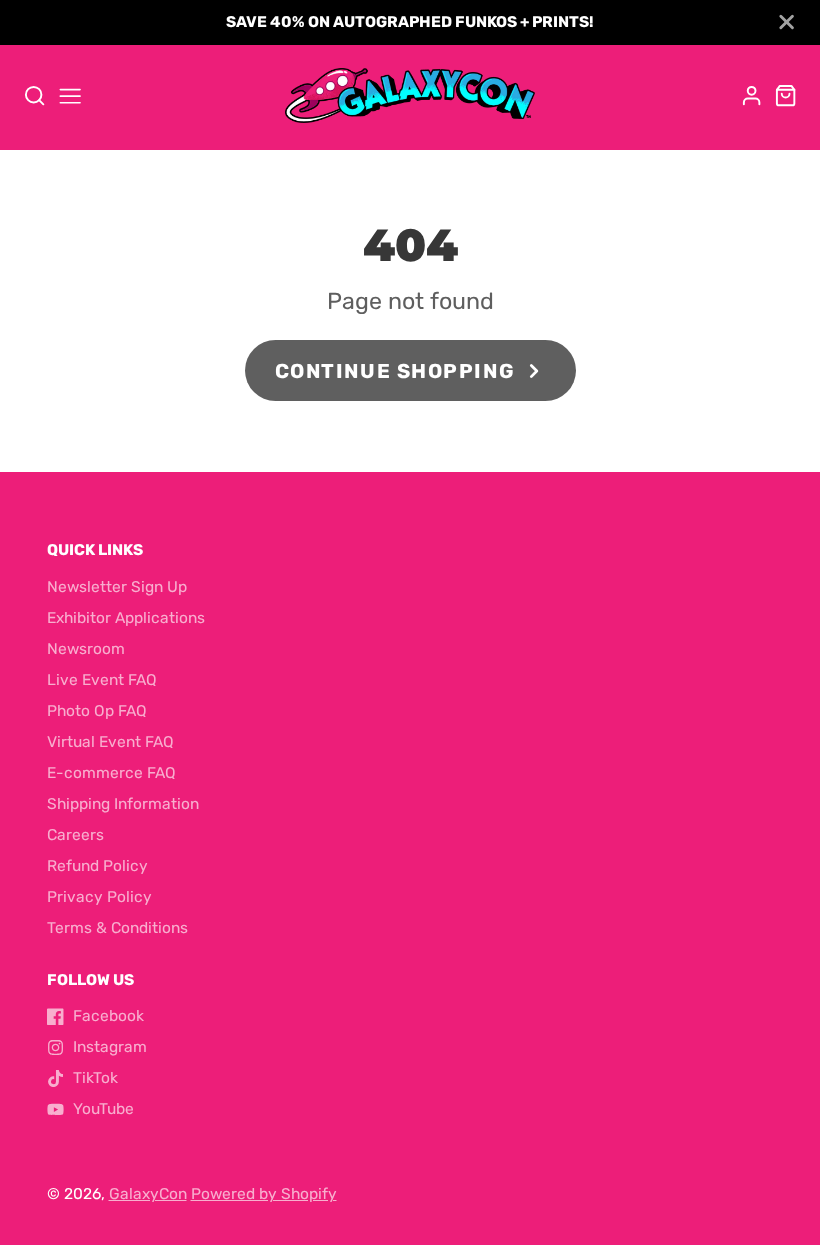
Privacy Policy (99, 897)
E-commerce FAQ (111, 773)
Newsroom (86, 649)
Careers (75, 835)
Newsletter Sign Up (117, 587)
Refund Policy (97, 866)
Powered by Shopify (264, 1194)
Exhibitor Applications (126, 618)
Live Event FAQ (102, 680)
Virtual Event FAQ (110, 742)
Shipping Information (123, 804)
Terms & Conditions (117, 928)
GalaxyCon (148, 1194)
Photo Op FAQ (97, 711)
